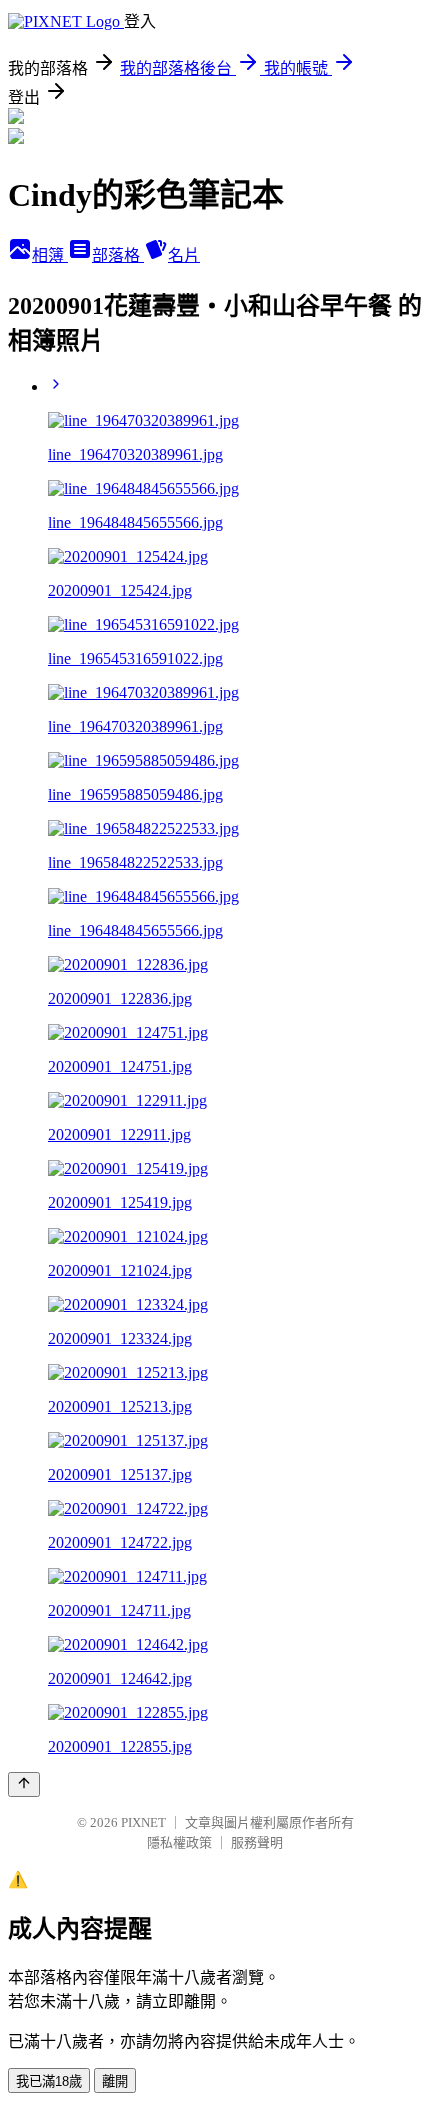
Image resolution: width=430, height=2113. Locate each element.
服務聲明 (257, 1842)
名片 (184, 255)
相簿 (50, 255)
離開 (115, 2081)
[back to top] (24, 1784)
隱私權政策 (179, 1842)
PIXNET (143, 1822)
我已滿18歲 (49, 2081)
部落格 (118, 255)
